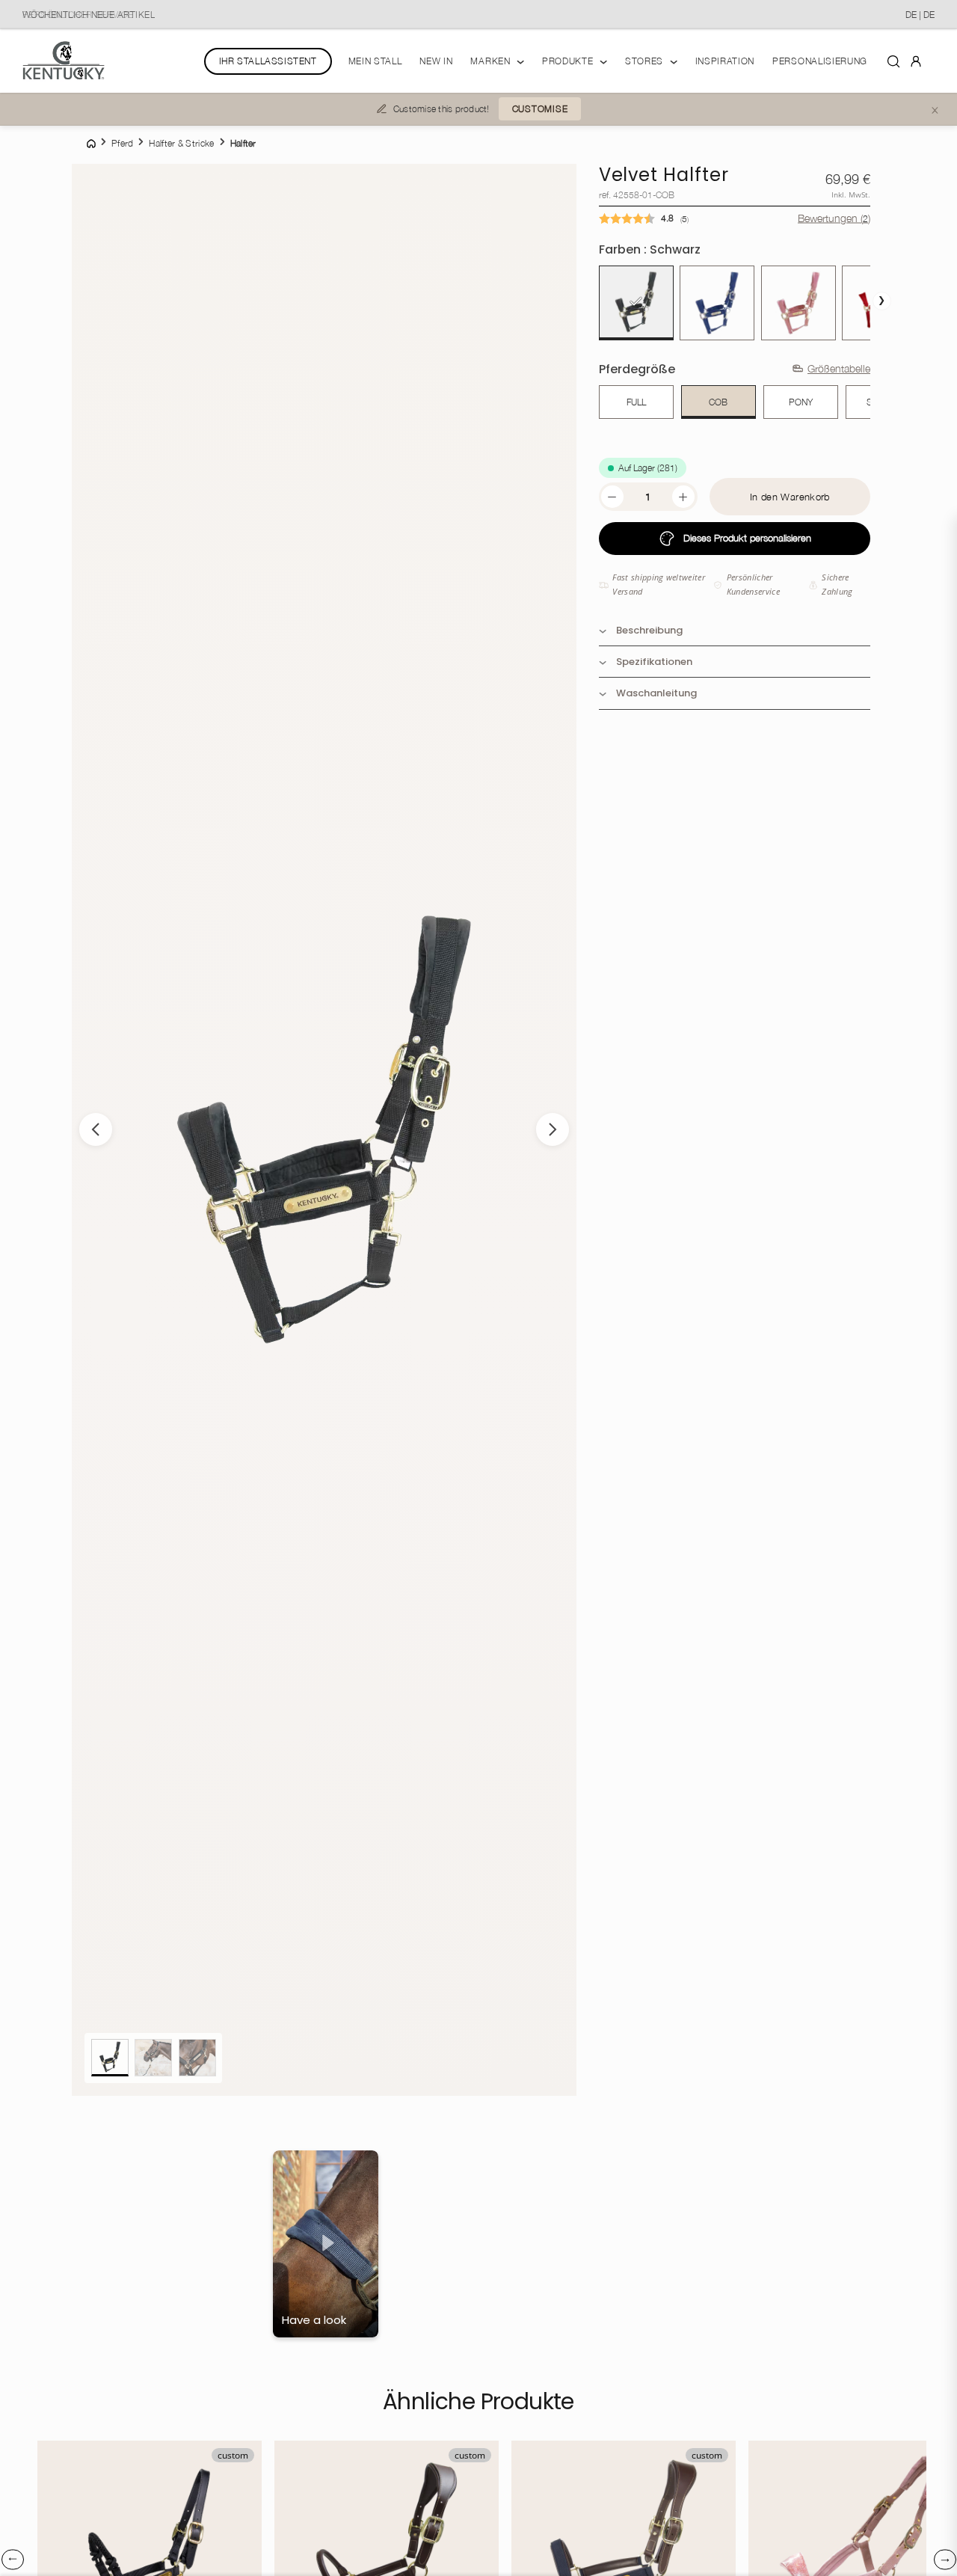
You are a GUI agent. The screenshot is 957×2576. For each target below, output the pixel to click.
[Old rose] (798, 303)
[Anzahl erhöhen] (683, 497)
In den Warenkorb (790, 497)
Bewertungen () (834, 218)
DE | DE (920, 15)
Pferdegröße (637, 369)
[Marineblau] (717, 303)
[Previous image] (96, 1129)
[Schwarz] (636, 303)
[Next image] (553, 1129)
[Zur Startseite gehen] (64, 61)
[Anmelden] (916, 60)
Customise (540, 109)
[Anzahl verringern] (612, 497)
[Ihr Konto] (916, 61)
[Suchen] (893, 61)
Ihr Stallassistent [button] (268, 61)
